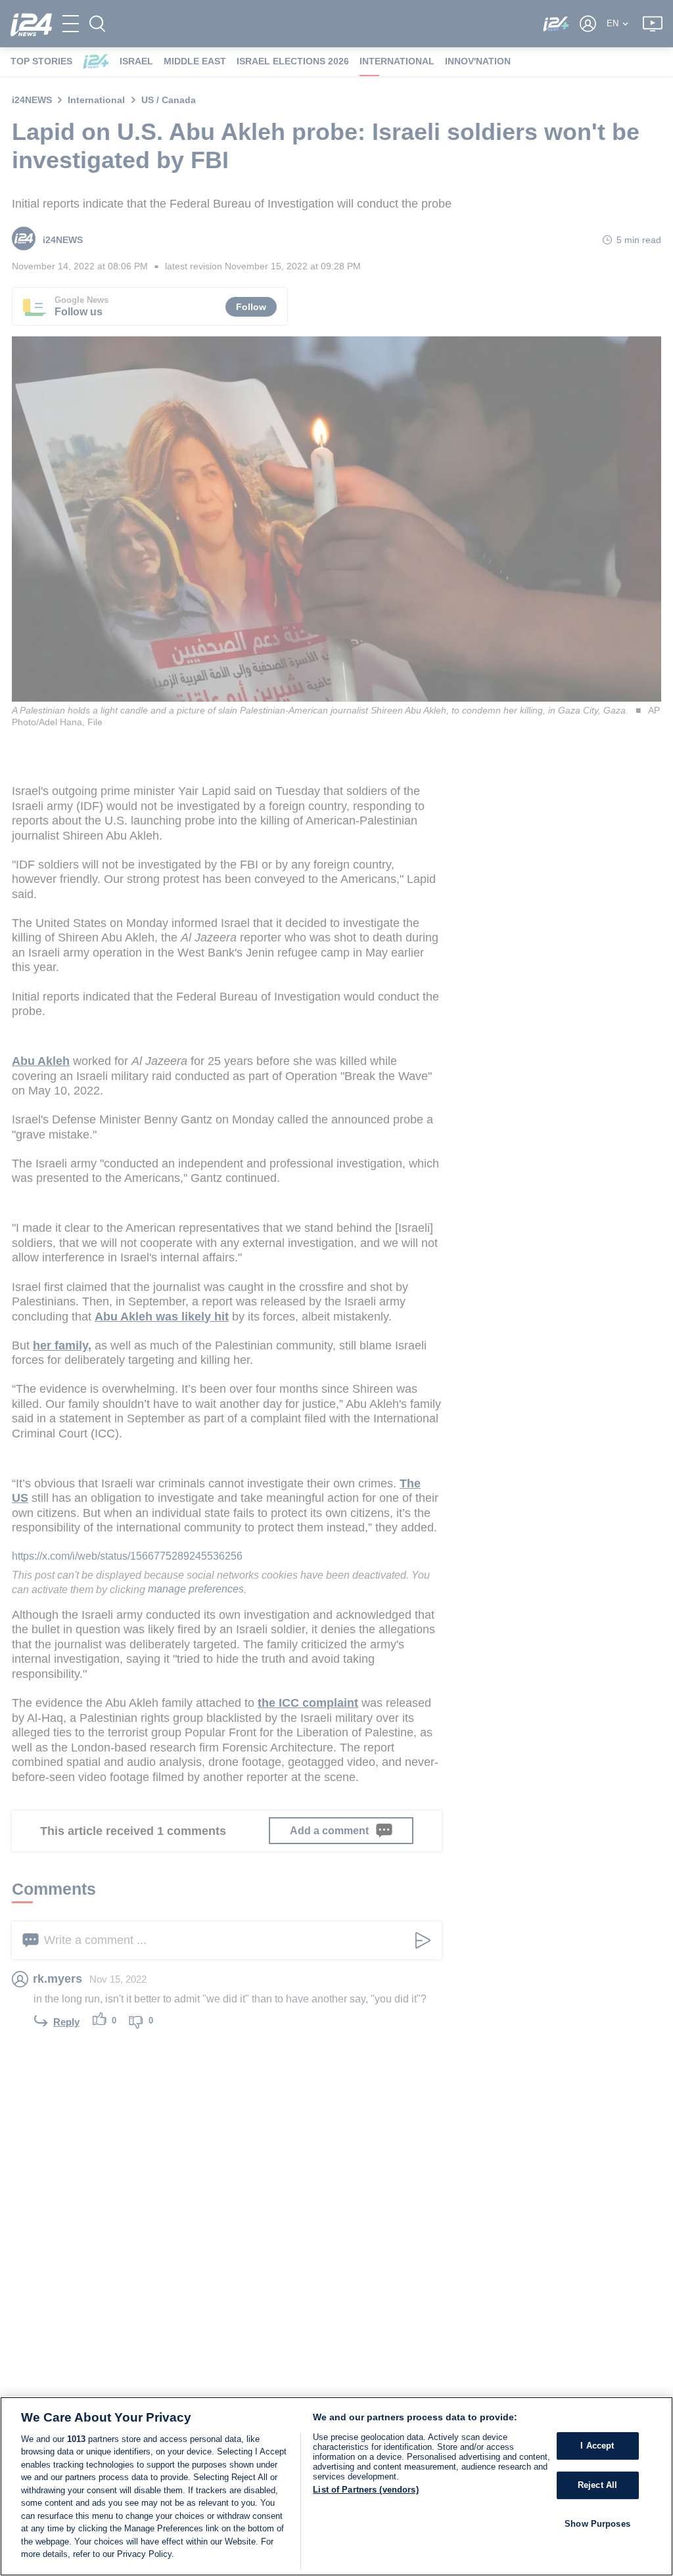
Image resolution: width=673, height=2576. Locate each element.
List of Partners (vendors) (365, 2490)
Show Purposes (597, 2524)
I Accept (597, 2446)
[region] (336, 2486)
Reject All (597, 2485)
